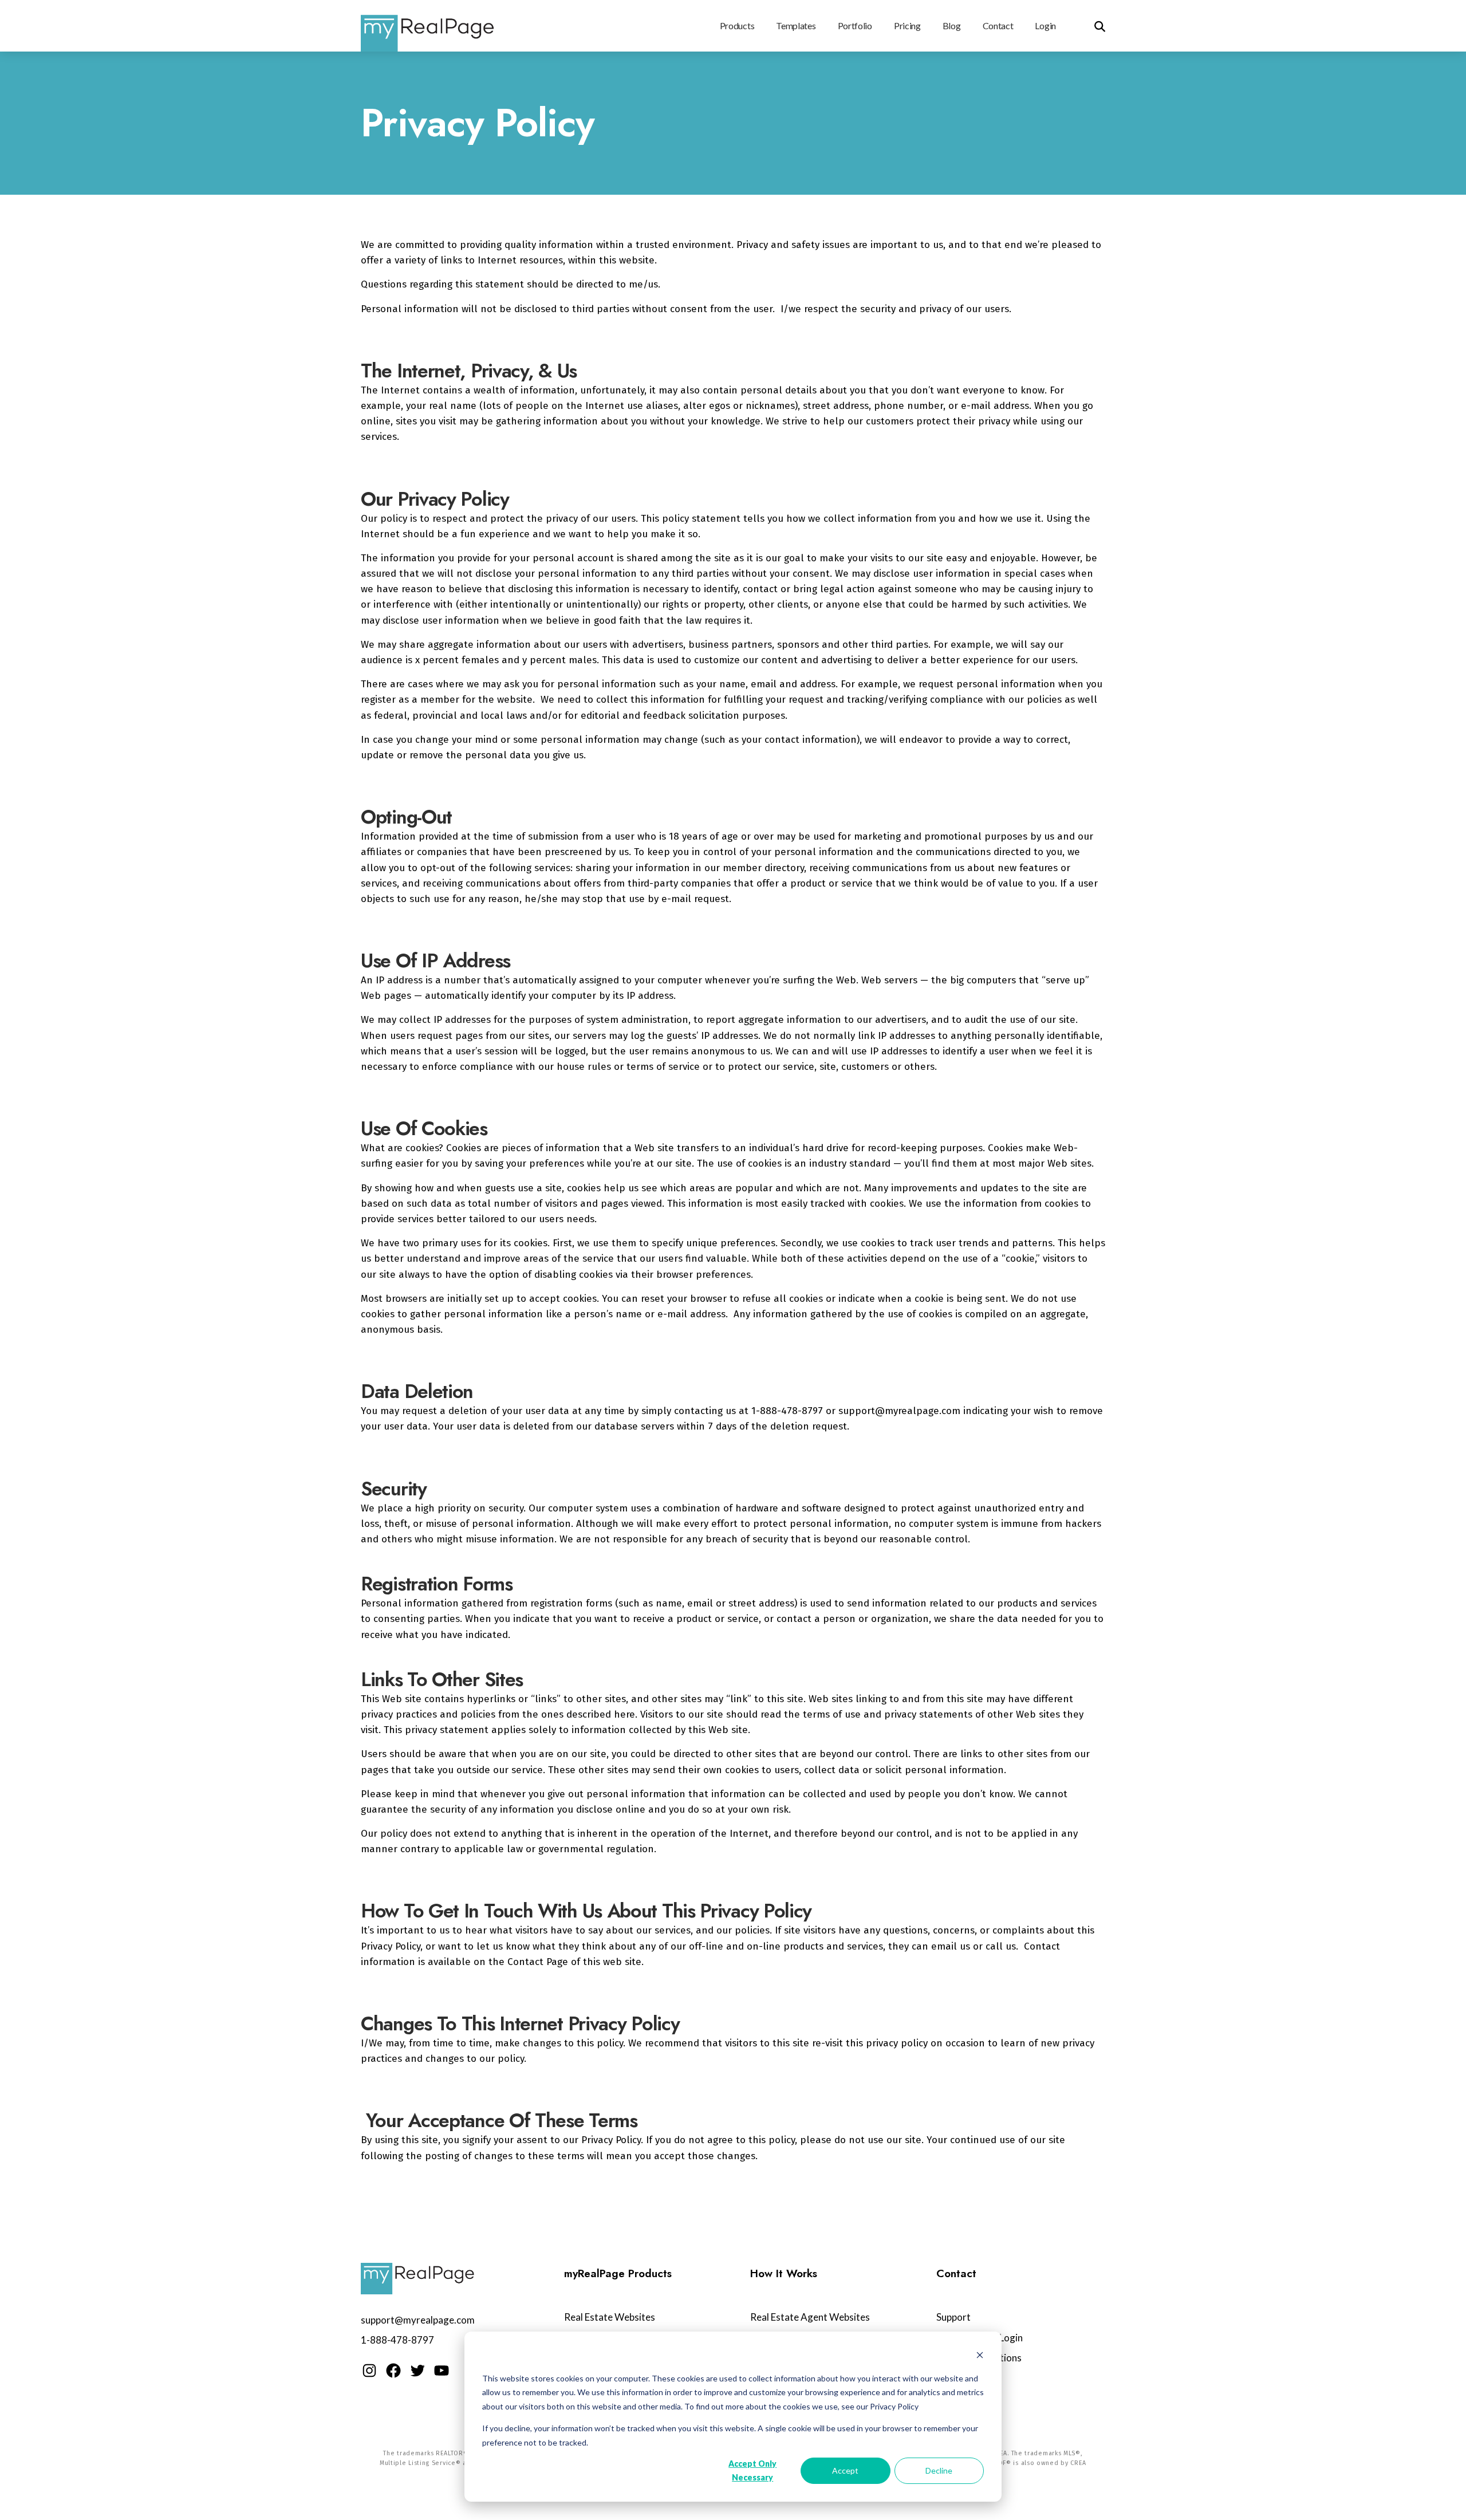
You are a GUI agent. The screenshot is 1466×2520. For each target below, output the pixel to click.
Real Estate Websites (610, 2317)
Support (953, 2317)
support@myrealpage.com (418, 2320)
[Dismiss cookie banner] (980, 2356)
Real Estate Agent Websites (810, 2317)
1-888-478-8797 (397, 2340)
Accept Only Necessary (752, 2471)
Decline (939, 2470)
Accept (845, 2470)
